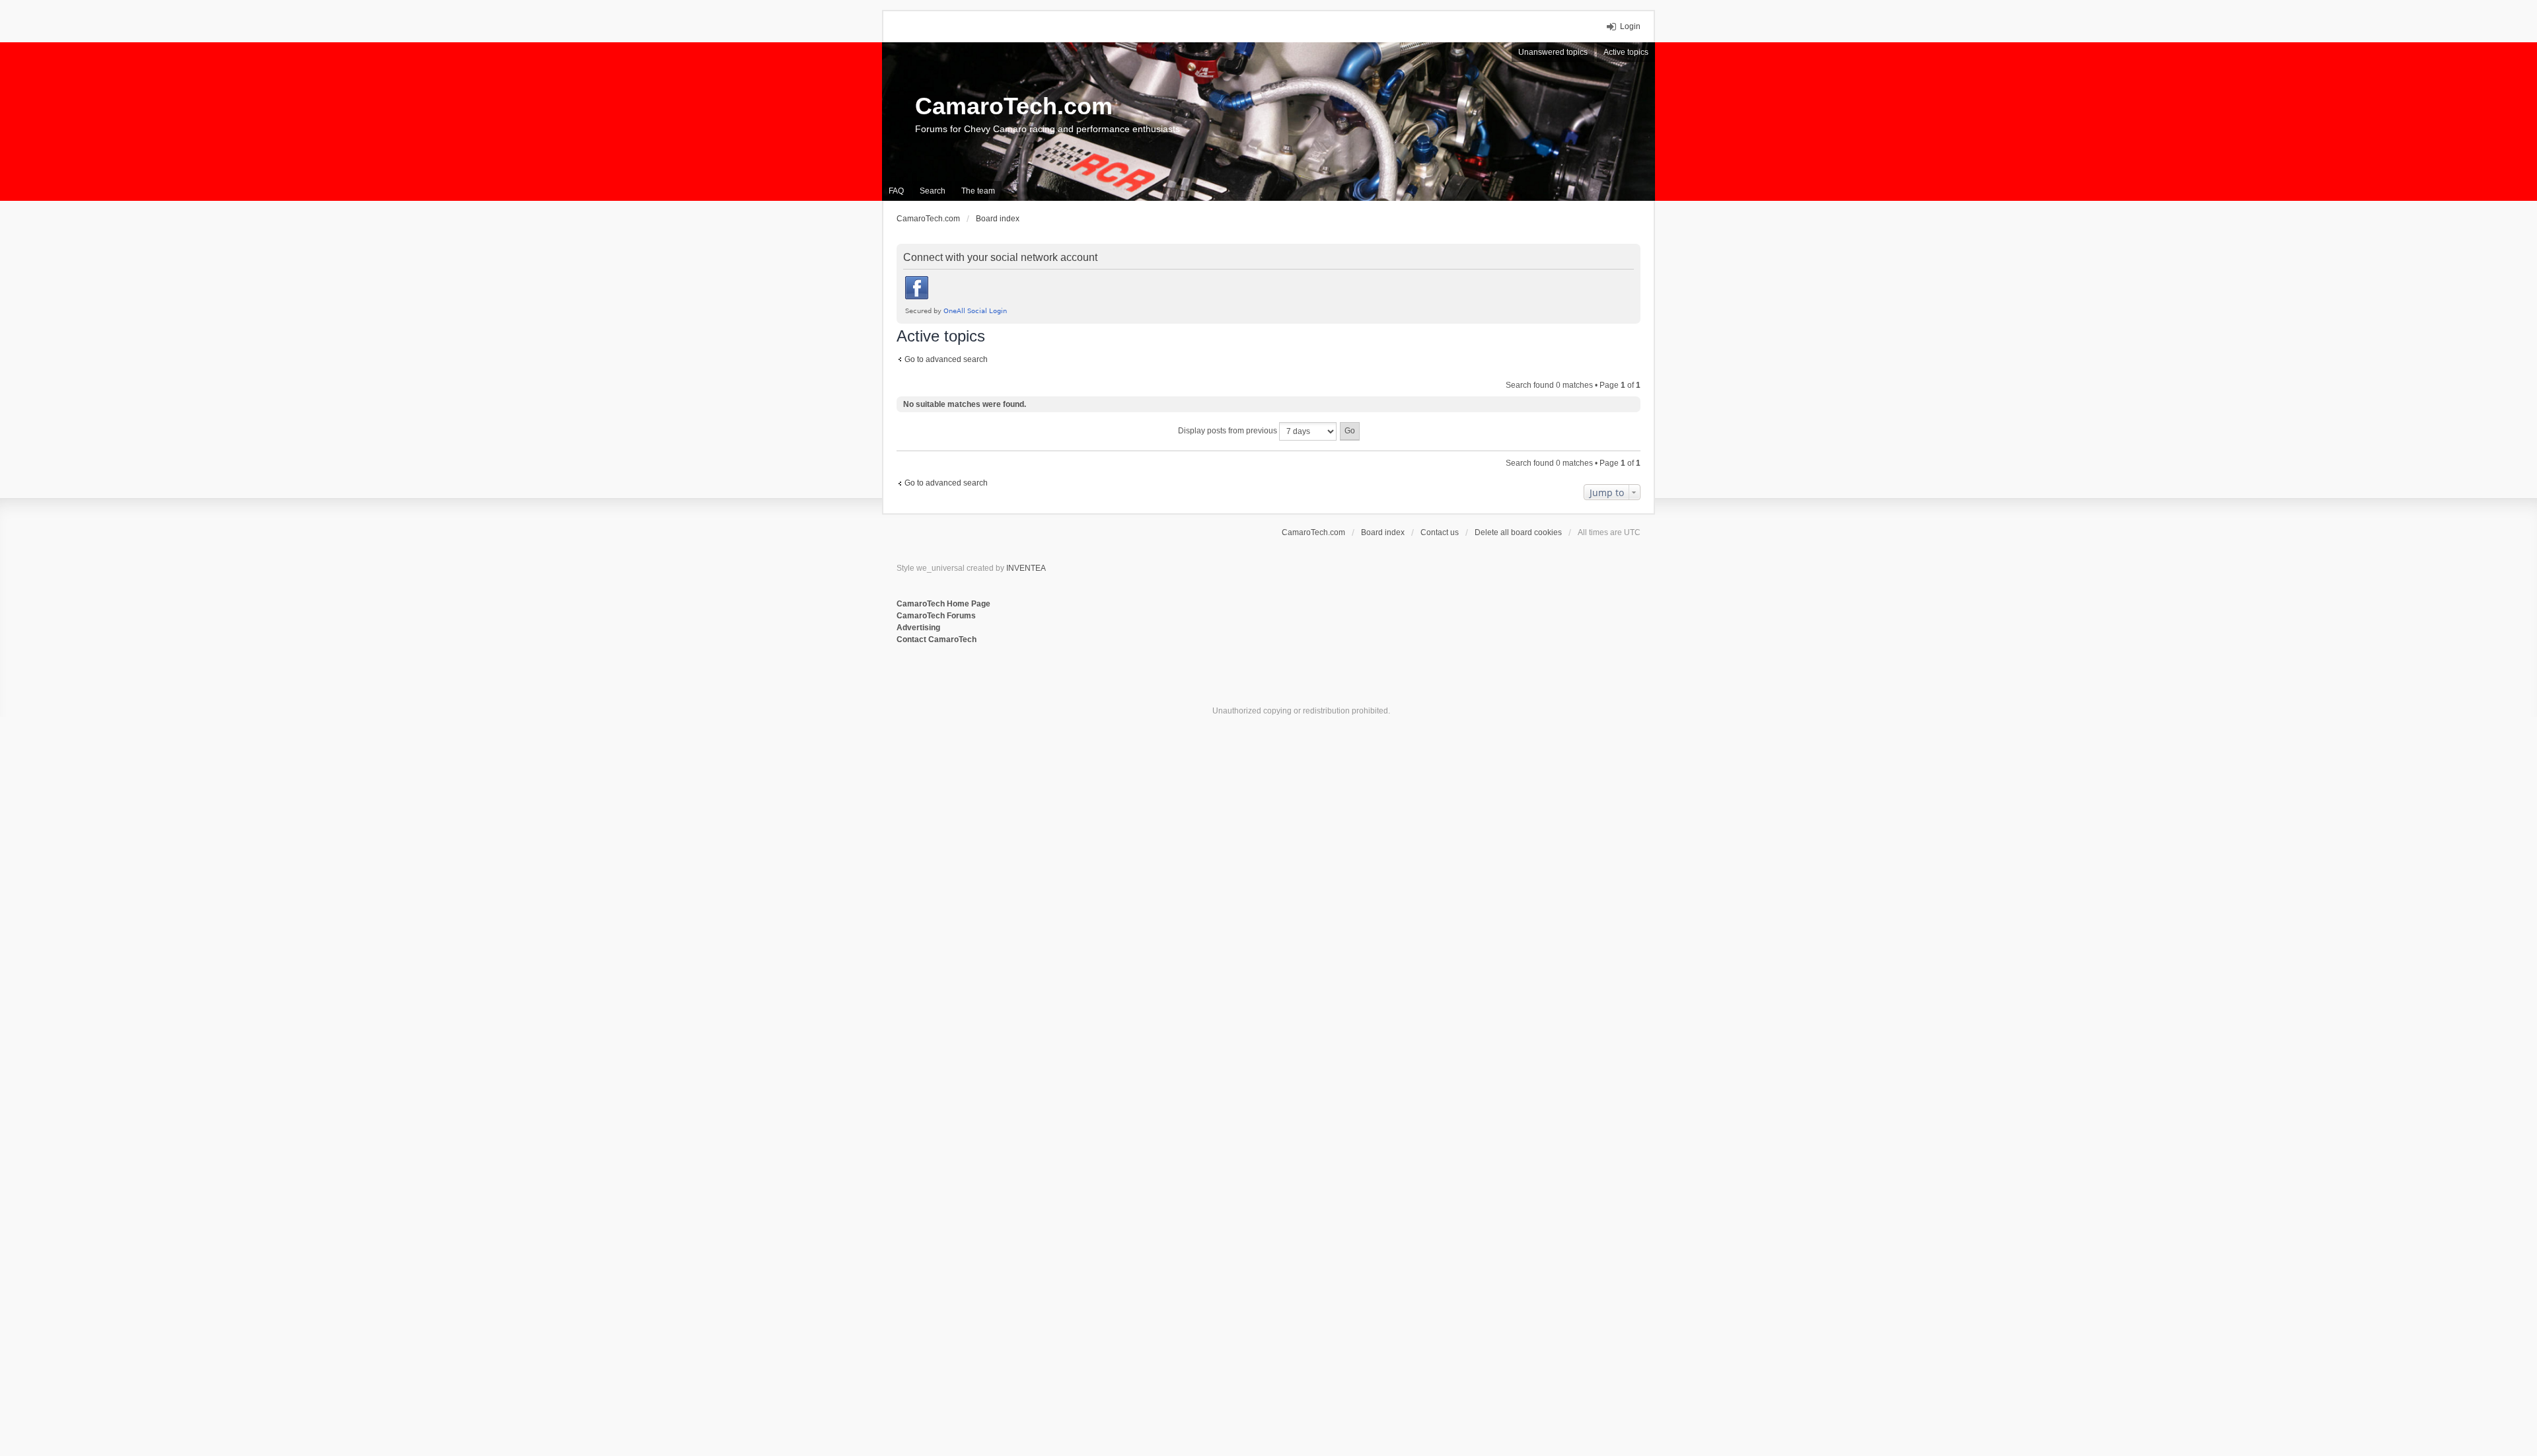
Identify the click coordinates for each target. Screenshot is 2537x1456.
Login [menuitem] (1630, 26)
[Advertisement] (1058, 689)
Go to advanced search (946, 359)
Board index (1383, 532)
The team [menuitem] (978, 191)
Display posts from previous (1229, 431)
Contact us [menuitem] (1440, 532)
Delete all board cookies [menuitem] (1518, 532)
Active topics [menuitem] (1626, 52)
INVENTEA (1026, 568)
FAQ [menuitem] (896, 191)
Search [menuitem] (933, 191)
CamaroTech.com (1014, 106)
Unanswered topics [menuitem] (1553, 52)
